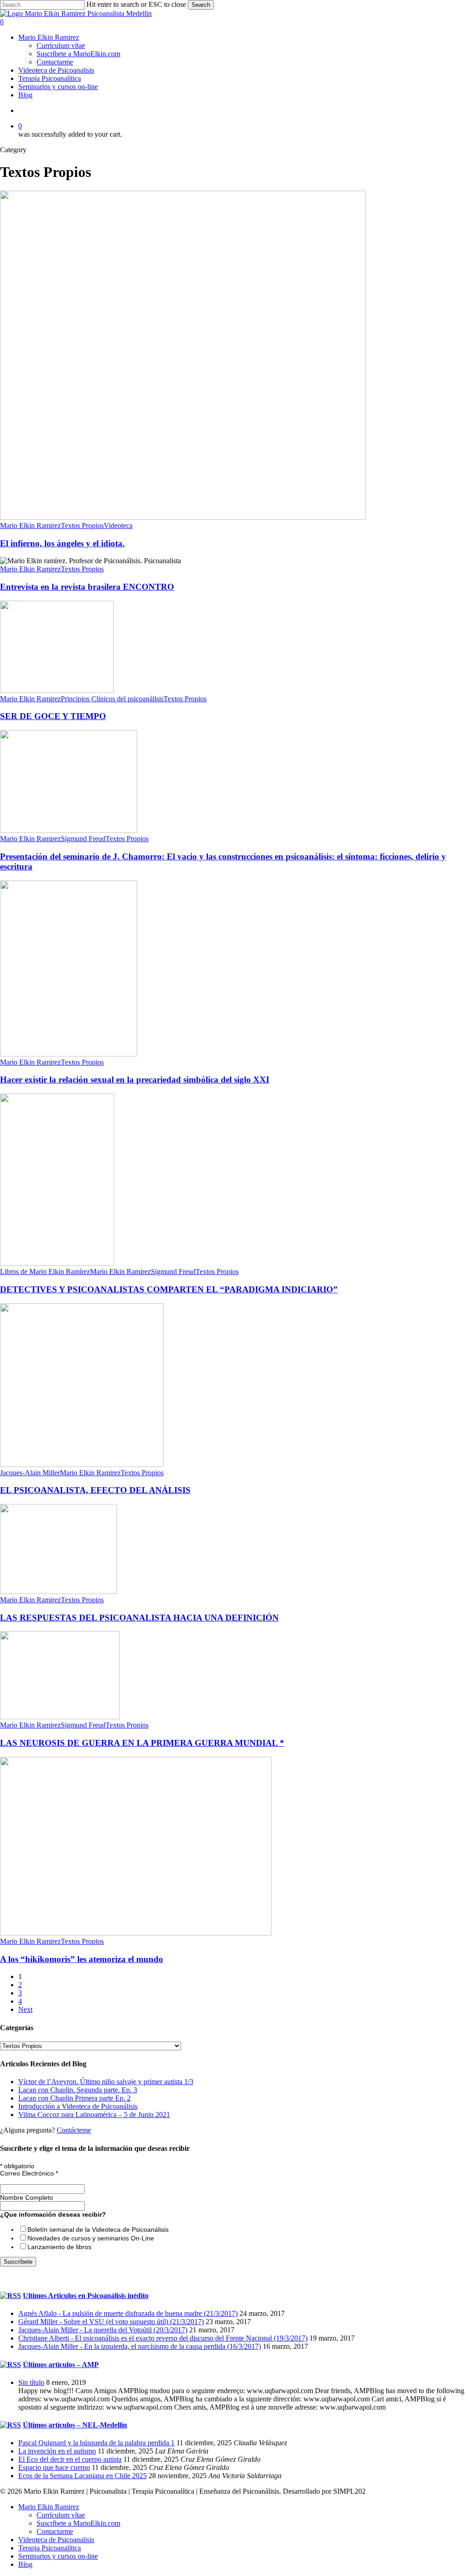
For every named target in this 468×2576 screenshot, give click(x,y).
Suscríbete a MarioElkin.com (78, 2523)
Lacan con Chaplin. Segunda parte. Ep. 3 (78, 2090)
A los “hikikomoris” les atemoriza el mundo (82, 1959)
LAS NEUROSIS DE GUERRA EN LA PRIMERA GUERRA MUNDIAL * (142, 1743)
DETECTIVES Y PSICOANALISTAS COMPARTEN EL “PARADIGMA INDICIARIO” (169, 1289)
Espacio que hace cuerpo (54, 2467)
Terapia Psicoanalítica (50, 2548)
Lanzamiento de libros (59, 2247)
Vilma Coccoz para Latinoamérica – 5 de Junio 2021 (94, 2115)
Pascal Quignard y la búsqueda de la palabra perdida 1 (96, 2443)
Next (25, 2009)
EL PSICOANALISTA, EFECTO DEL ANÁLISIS (95, 1490)
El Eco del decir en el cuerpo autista (70, 2459)
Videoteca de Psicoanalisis (56, 2540)
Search (201, 5)
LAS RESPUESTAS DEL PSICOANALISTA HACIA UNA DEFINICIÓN (139, 1618)
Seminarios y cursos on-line (58, 2556)
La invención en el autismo (57, 2451)
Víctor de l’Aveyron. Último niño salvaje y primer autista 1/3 (106, 2082)
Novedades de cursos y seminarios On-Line (91, 2238)
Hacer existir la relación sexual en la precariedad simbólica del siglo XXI (135, 1080)
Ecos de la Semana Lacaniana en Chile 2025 (82, 2476)
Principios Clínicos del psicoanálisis (112, 699)
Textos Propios (82, 525)
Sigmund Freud (83, 839)
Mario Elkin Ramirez (30, 525)
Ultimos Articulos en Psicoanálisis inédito (86, 2296)
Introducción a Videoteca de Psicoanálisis (78, 2106)
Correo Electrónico (29, 2173)
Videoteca (118, 525)
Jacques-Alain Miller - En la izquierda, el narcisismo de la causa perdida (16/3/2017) (140, 2346)
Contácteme (74, 2130)
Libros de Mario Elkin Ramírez (45, 1272)
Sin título (31, 2382)
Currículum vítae (61, 2515)
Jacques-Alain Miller (30, 1473)
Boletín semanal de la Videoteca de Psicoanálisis (98, 2229)
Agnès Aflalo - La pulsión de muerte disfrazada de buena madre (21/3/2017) (128, 2313)
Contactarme (55, 2531)
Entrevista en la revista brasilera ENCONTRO (87, 587)
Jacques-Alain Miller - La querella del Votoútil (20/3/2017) (103, 2330)
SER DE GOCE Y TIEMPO (53, 716)
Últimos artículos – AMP (61, 2365)
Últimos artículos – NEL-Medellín (75, 2425)
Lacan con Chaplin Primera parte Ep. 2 (74, 2098)
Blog (25, 2564)
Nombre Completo (27, 2197)
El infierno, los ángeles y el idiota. (62, 543)
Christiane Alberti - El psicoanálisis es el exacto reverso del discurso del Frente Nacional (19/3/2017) (163, 2338)
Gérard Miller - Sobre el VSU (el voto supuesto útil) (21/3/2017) (111, 2322)
